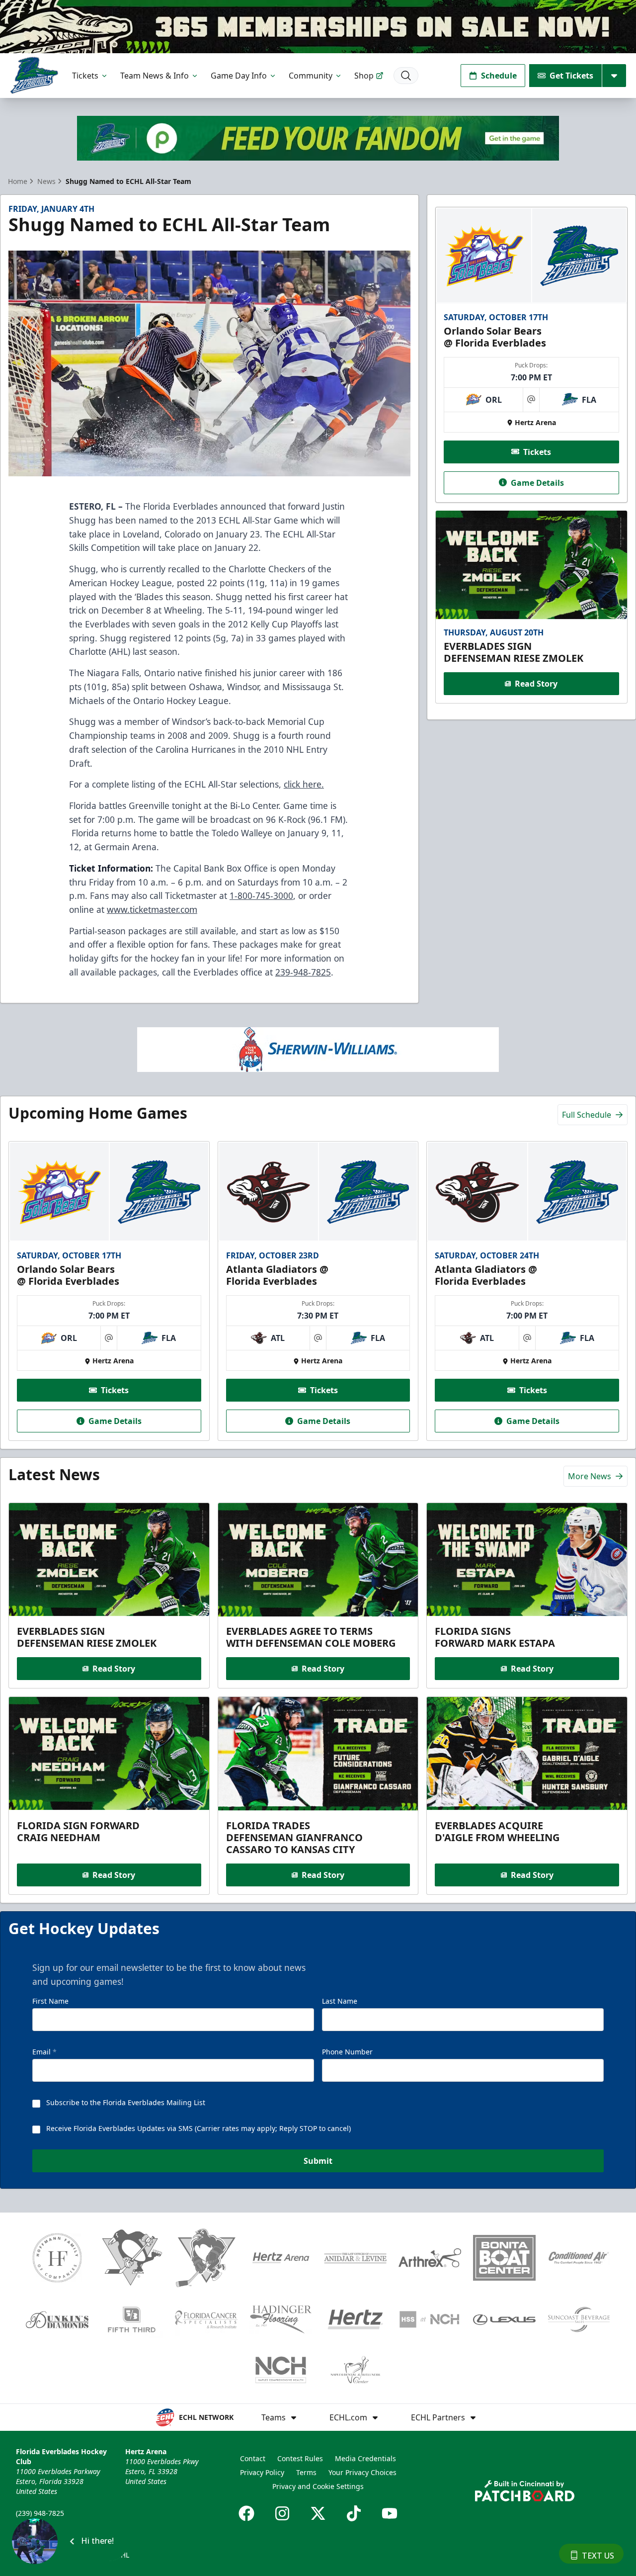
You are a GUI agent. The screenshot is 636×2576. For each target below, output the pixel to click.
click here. (304, 784)
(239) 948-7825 (40, 2513)
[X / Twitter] (318, 2513)
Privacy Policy (262, 2472)
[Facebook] (246, 2513)
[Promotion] (318, 27)
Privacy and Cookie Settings (318, 2486)
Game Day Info (239, 76)
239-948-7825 (303, 972)
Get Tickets (571, 76)
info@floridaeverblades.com (63, 2527)
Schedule (499, 76)
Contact (253, 2458)
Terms (306, 2472)
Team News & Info (155, 76)
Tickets (85, 76)
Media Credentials (365, 2458)
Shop (364, 76)
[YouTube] (390, 2513)
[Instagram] (282, 2513)
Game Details (537, 482)
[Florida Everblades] (34, 75)
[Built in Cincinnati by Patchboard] (525, 2491)
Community (311, 76)
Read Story (536, 684)
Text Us (598, 2556)
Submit (318, 2161)
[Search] (406, 76)
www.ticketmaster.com (152, 909)
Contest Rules (300, 2458)
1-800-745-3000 (261, 895)
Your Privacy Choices (362, 2472)
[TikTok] (354, 2513)
